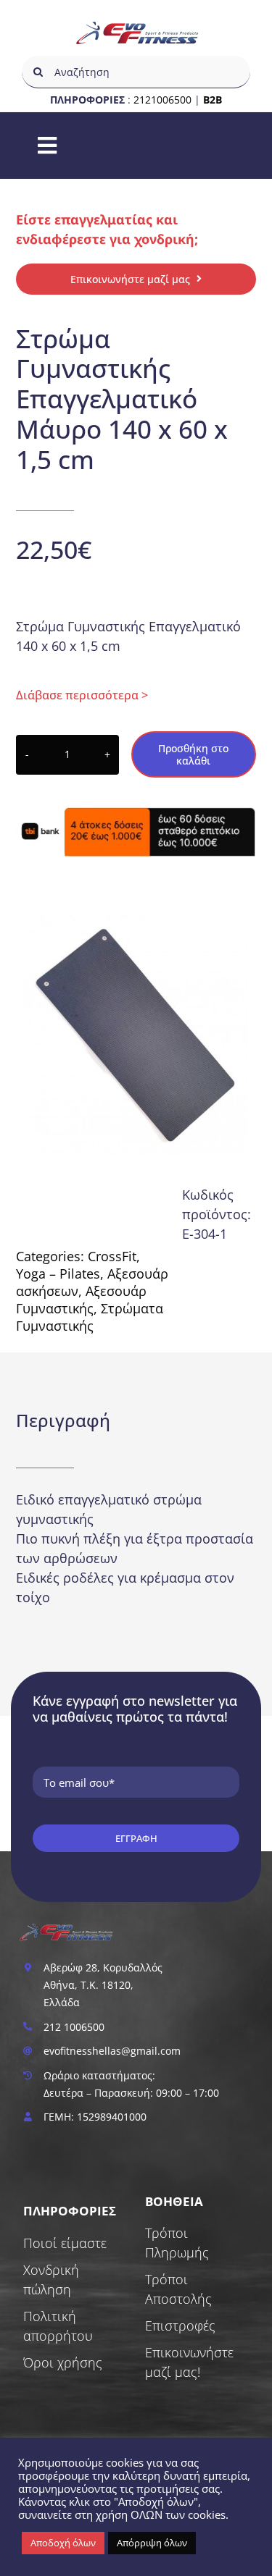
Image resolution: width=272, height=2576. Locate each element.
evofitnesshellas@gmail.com (112, 2051)
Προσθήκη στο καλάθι (193, 754)
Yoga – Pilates (58, 1274)
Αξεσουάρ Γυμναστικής (81, 1300)
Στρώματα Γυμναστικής (90, 1317)
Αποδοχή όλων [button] (63, 2543)
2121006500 (162, 100)
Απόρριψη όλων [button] (152, 2543)
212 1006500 (74, 2027)
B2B (213, 100)
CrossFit (112, 1256)
